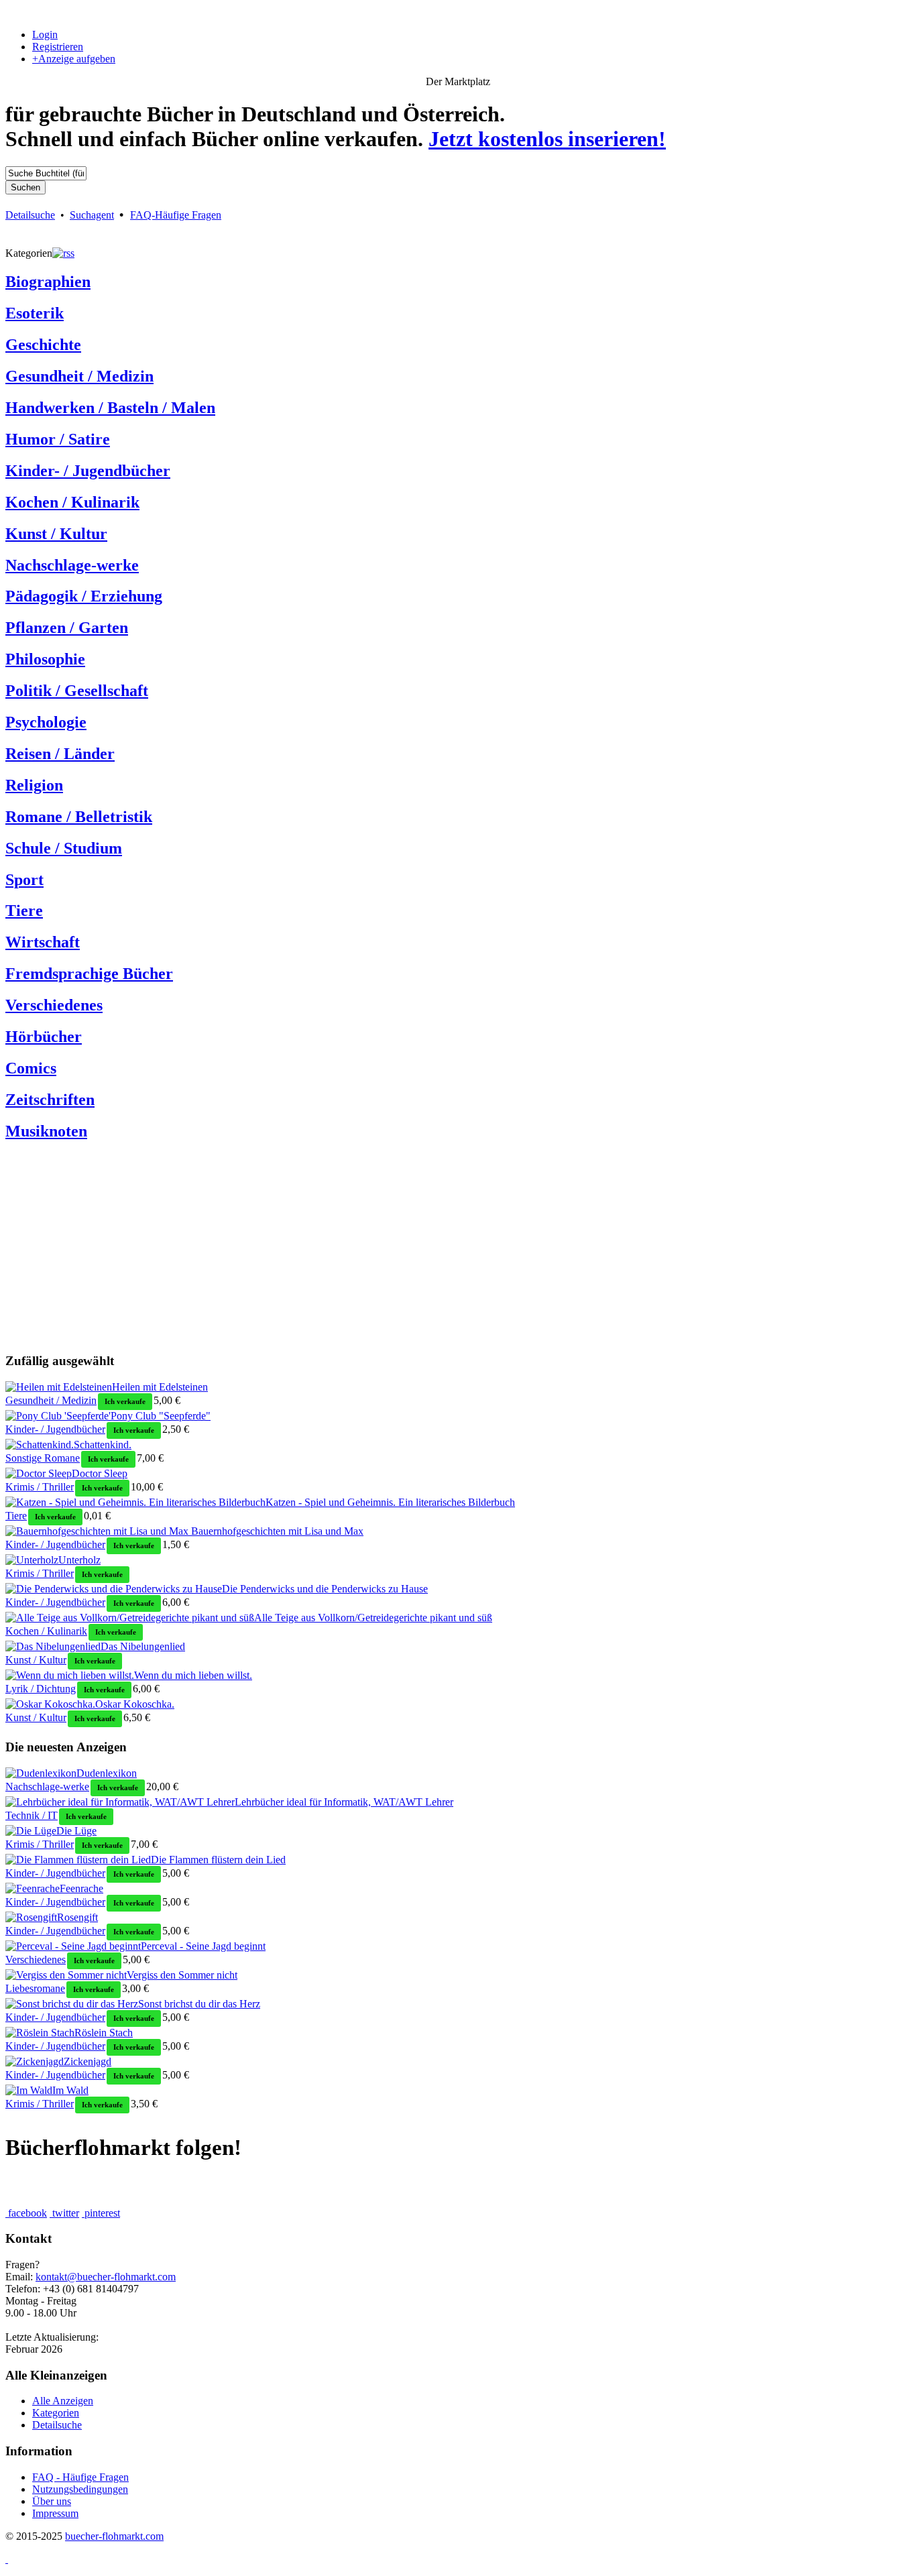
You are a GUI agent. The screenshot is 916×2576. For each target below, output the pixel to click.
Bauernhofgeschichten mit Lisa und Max (276, 1531)
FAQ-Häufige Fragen (176, 215)
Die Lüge (76, 1831)
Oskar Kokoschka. (135, 1704)
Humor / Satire (58, 439)
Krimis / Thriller (40, 1487)
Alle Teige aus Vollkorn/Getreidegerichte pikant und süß (373, 1618)
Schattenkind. (103, 1445)
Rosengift (77, 1917)
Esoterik (35, 313)
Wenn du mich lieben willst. (193, 1675)
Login (45, 35)
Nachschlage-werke (72, 565)
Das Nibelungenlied (143, 1646)
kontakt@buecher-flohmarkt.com (106, 2277)
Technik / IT (32, 1815)
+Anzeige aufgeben (74, 59)
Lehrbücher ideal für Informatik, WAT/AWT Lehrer (344, 1802)
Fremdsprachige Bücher (89, 974)
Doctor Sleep (100, 1473)
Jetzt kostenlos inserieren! (547, 139)
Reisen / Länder (60, 754)
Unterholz (79, 1560)
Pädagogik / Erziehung (84, 596)
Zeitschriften (50, 1100)
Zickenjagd (88, 2061)
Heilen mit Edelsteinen (160, 1387)
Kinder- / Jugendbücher (88, 471)
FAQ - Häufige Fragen (80, 2477)
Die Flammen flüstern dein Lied (218, 1860)
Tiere (24, 911)
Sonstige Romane (43, 1458)
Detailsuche (30, 215)
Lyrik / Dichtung (41, 1689)
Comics (31, 1068)
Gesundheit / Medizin (79, 376)
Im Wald (70, 2090)
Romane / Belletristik (79, 817)
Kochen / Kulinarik (72, 502)
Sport (24, 880)
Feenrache (81, 1888)
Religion (34, 785)
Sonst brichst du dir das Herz (199, 2004)
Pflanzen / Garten (67, 628)
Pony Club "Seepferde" (161, 1416)
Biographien (48, 282)
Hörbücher (44, 1037)
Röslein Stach (104, 2033)
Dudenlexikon (107, 1773)
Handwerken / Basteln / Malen (110, 408)
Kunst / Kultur (56, 534)
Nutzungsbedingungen (80, 2489)
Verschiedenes (54, 1005)
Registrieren (58, 47)
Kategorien (56, 2413)
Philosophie (45, 659)
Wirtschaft (43, 942)
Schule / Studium (64, 848)
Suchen (25, 187)
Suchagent (92, 215)
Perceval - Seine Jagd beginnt (203, 1946)
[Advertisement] (408, 1248)
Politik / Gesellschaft (77, 691)
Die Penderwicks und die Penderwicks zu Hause (325, 1589)
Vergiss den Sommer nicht (182, 1975)
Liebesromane (35, 1988)
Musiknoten (46, 1131)
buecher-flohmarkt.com (114, 2536)
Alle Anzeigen (63, 2401)
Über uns (52, 2501)
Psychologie (46, 722)
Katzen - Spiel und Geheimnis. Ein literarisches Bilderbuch (390, 1502)
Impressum (55, 2513)
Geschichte (43, 345)
